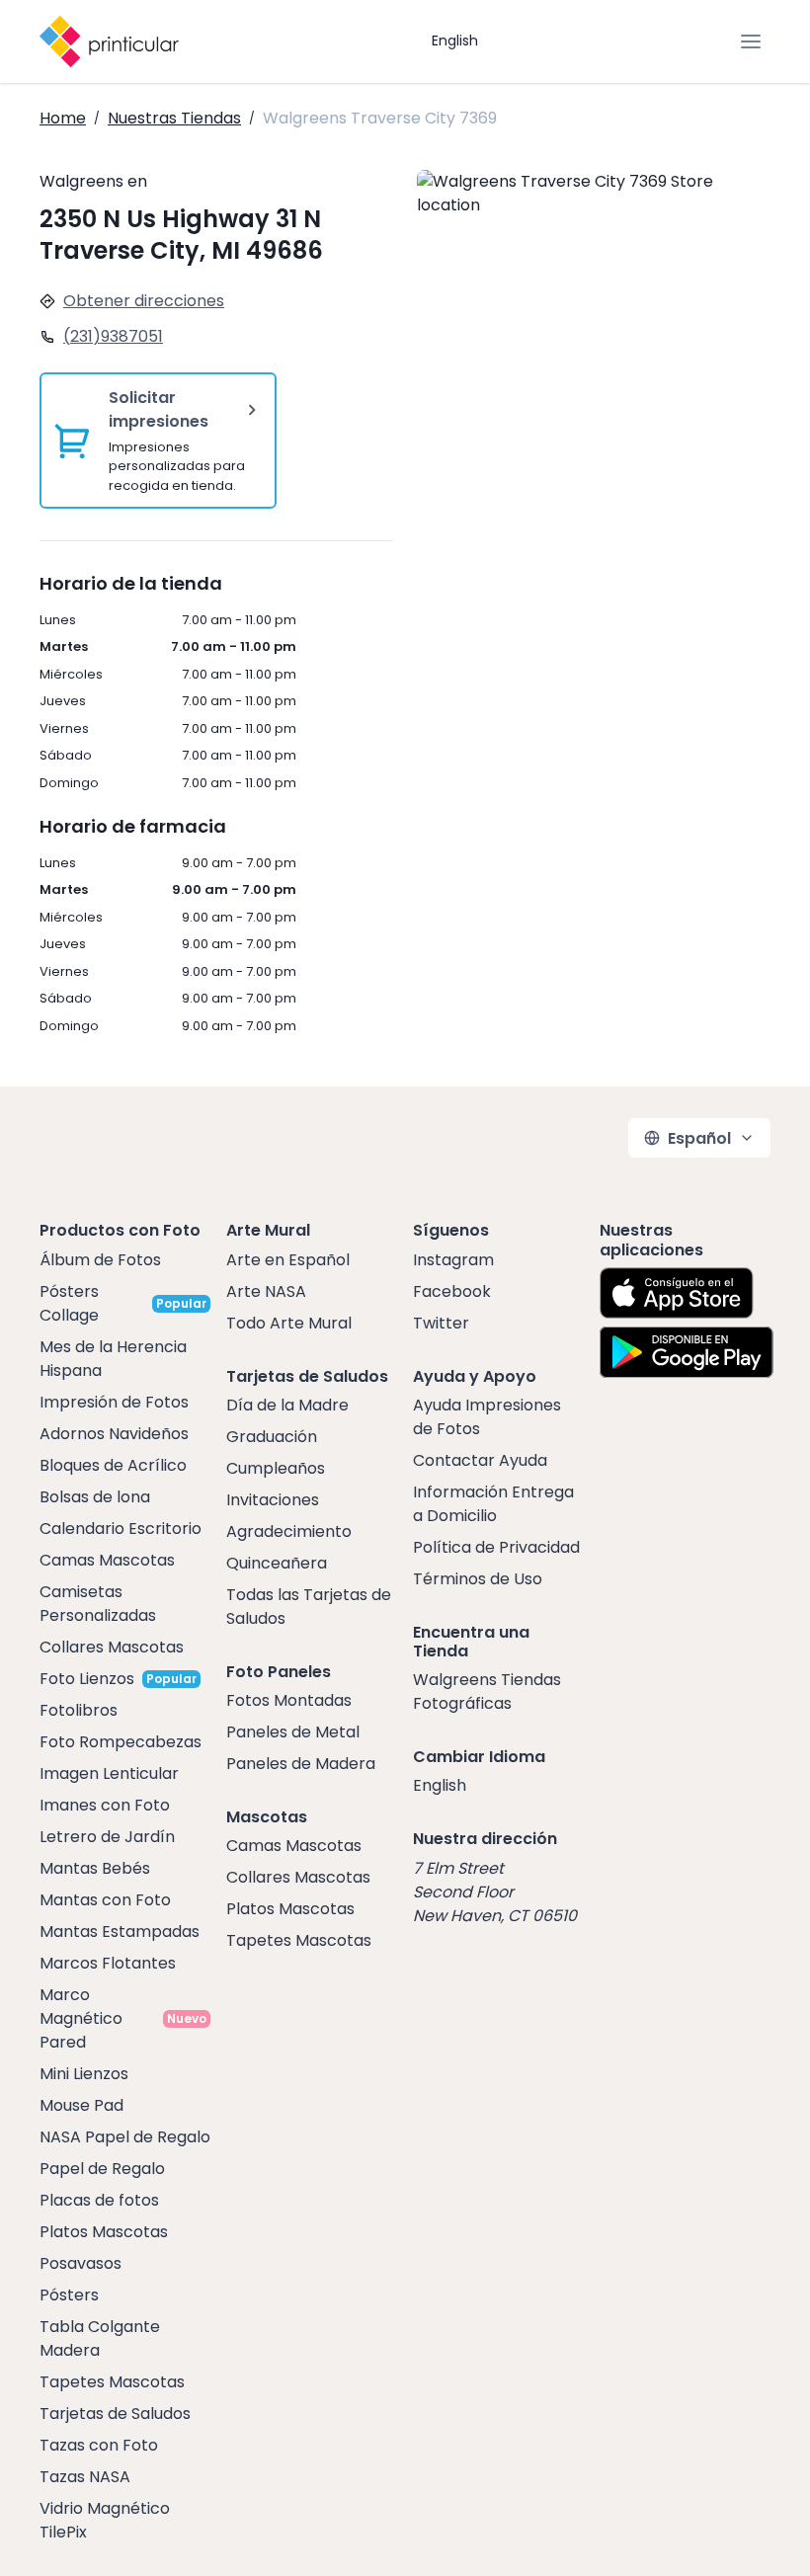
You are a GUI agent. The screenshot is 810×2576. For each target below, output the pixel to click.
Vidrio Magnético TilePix (105, 2520)
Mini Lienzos (84, 2074)
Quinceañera (277, 1563)
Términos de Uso (478, 1579)
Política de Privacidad (496, 1547)
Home (63, 118)
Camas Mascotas (107, 1560)
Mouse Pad (81, 2105)
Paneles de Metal (293, 1732)
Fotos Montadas (289, 1700)
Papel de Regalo (102, 2169)
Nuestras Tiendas (174, 118)
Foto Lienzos (87, 1679)
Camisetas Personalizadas (98, 1604)
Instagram (453, 1260)
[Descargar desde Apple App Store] (677, 1293)
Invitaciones (273, 1500)
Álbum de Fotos (100, 1260)
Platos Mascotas (104, 2232)
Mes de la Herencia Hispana (113, 1359)
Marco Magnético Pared (81, 2018)
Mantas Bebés (95, 1868)
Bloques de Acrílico (113, 1465)
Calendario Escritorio (121, 1529)
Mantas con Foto (105, 1900)
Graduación (272, 1437)
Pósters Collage (69, 1303)
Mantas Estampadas (120, 1932)
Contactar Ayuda (480, 1460)
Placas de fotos (99, 2200)
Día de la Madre (287, 1405)
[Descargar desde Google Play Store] (687, 1352)
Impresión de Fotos (114, 1402)
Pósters (69, 2295)
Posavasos (81, 2263)
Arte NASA (266, 1291)
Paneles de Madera (301, 1764)
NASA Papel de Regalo (125, 2137)
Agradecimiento (289, 1531)
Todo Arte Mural (289, 1323)
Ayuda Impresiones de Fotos (487, 1417)
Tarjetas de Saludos (115, 2414)
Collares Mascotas (112, 1647)
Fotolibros (79, 1710)
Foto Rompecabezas (121, 1742)
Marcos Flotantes (108, 1963)
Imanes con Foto (105, 1805)
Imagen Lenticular (109, 1773)
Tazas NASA (85, 2477)
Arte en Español (288, 1260)
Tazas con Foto (99, 2445)
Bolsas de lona (95, 1497)
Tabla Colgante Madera (100, 2338)
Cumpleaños (276, 1468)
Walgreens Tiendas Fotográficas (487, 1691)
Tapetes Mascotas (112, 2382)
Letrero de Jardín (107, 1837)
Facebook (452, 1291)
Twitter (441, 1323)
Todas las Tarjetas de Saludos (309, 1607)
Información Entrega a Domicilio (493, 1504)
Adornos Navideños (114, 1434)
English (455, 40)
